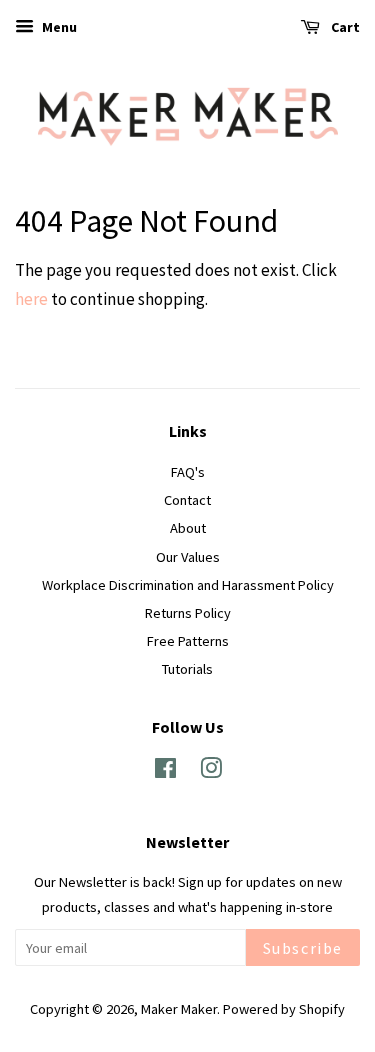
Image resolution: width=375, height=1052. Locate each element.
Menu (58, 27)
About (188, 528)
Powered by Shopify (284, 1009)
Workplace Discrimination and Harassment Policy (188, 585)
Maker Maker (179, 1009)
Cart (344, 27)
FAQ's (188, 472)
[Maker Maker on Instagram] (211, 772)
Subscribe (303, 948)
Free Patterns (188, 641)
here (31, 299)
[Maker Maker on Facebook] (165, 772)
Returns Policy (188, 613)
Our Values (188, 557)
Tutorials (187, 669)
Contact (187, 500)
